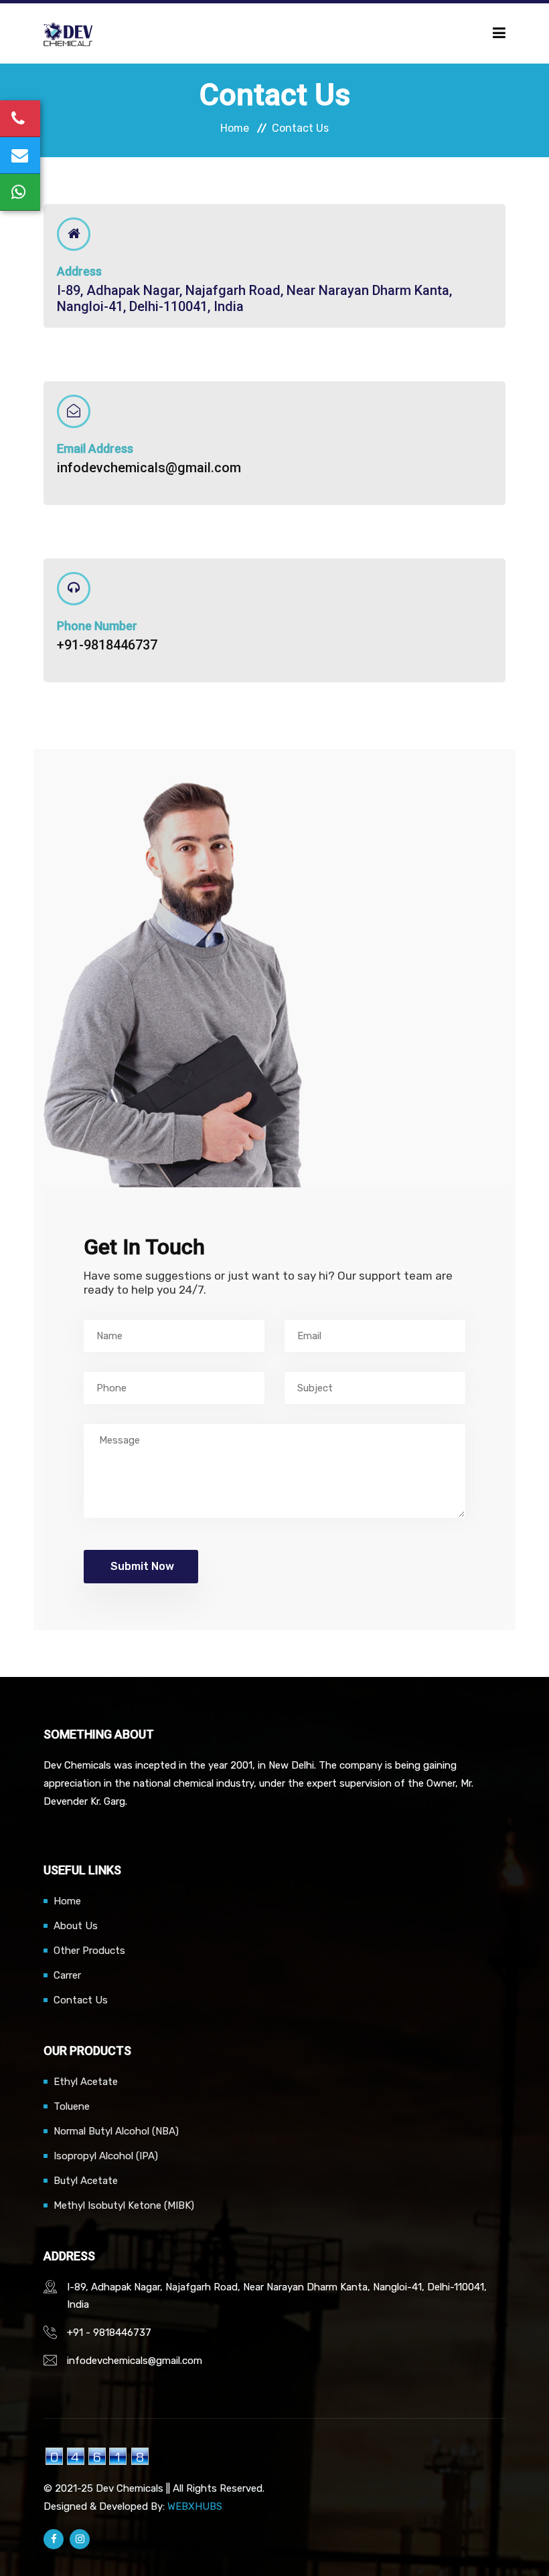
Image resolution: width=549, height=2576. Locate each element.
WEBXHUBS (195, 2506)
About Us (76, 1926)
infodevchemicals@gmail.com (149, 468)
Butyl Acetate (86, 2181)
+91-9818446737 (107, 645)
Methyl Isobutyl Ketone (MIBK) (124, 2205)
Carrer (67, 1975)
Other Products (89, 1951)
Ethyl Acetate (86, 2082)
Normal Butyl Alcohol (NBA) (116, 2131)
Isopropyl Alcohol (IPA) (106, 2156)
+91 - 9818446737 (109, 2333)
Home (235, 128)
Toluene (72, 2106)
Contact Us (81, 2000)
